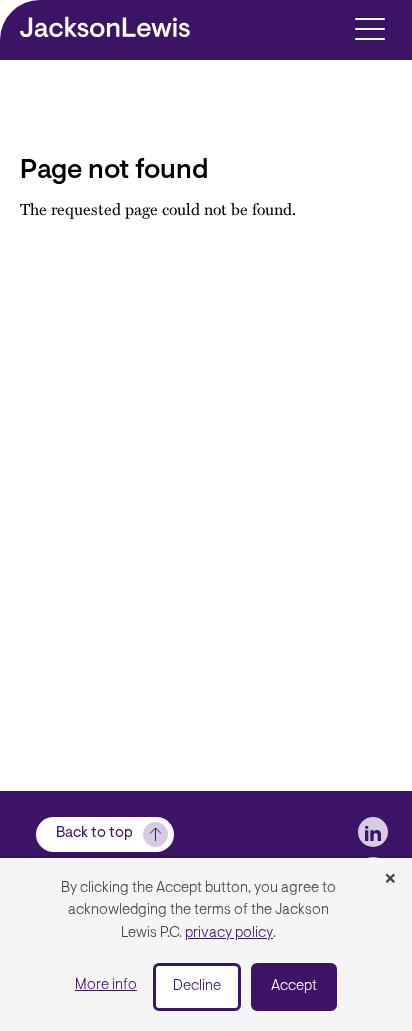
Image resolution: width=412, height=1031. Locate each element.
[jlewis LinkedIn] (373, 832)
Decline (197, 986)
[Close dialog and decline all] (390, 880)
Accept (294, 986)
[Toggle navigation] (369, 27)
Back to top (94, 833)
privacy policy (229, 933)
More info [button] (106, 985)
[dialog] (206, 944)
